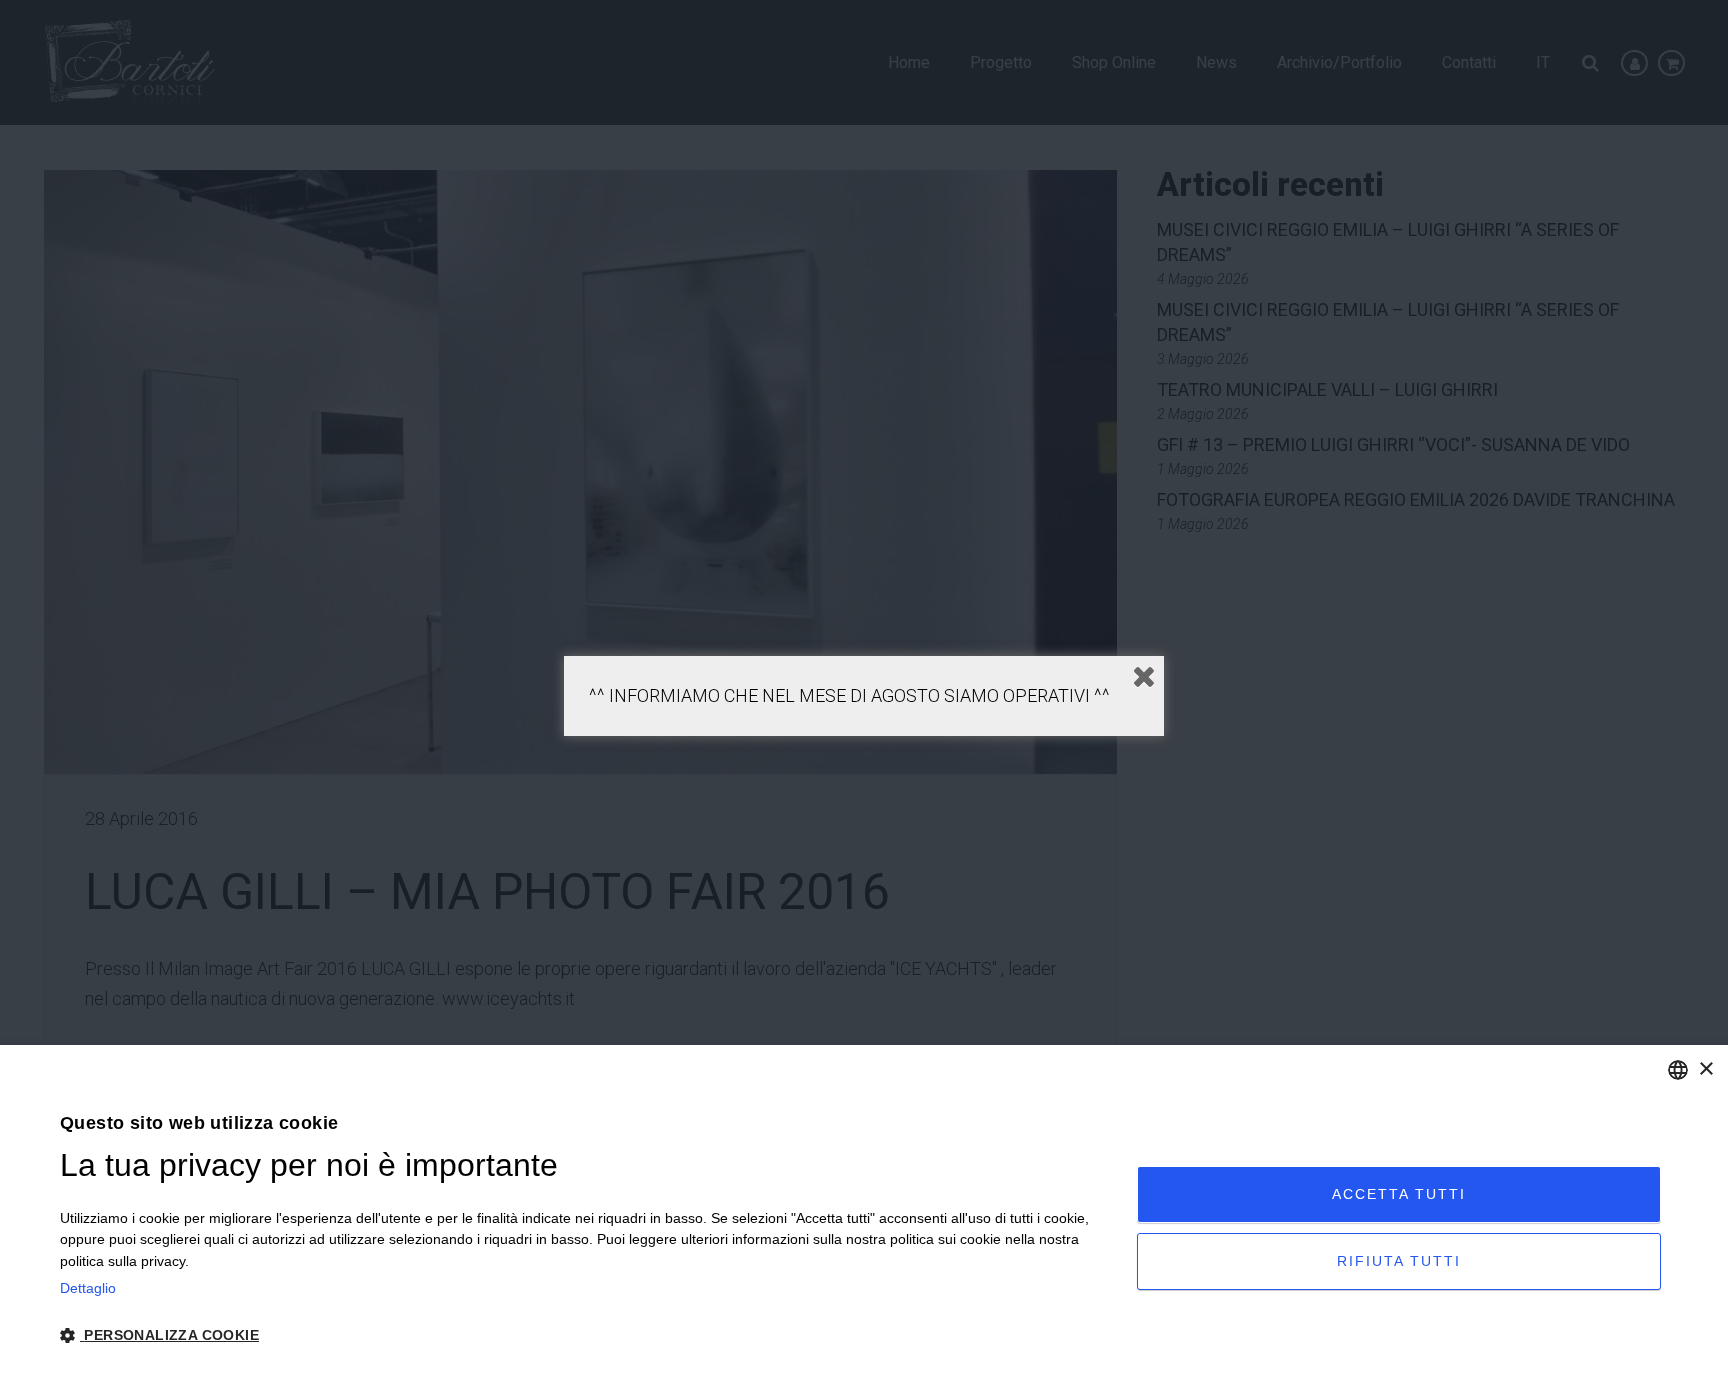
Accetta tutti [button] (1399, 1194)
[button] (582, 1336)
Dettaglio (88, 1288)
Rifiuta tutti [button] (1399, 1261)
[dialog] (864, 1218)
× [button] (1705, 1069)
